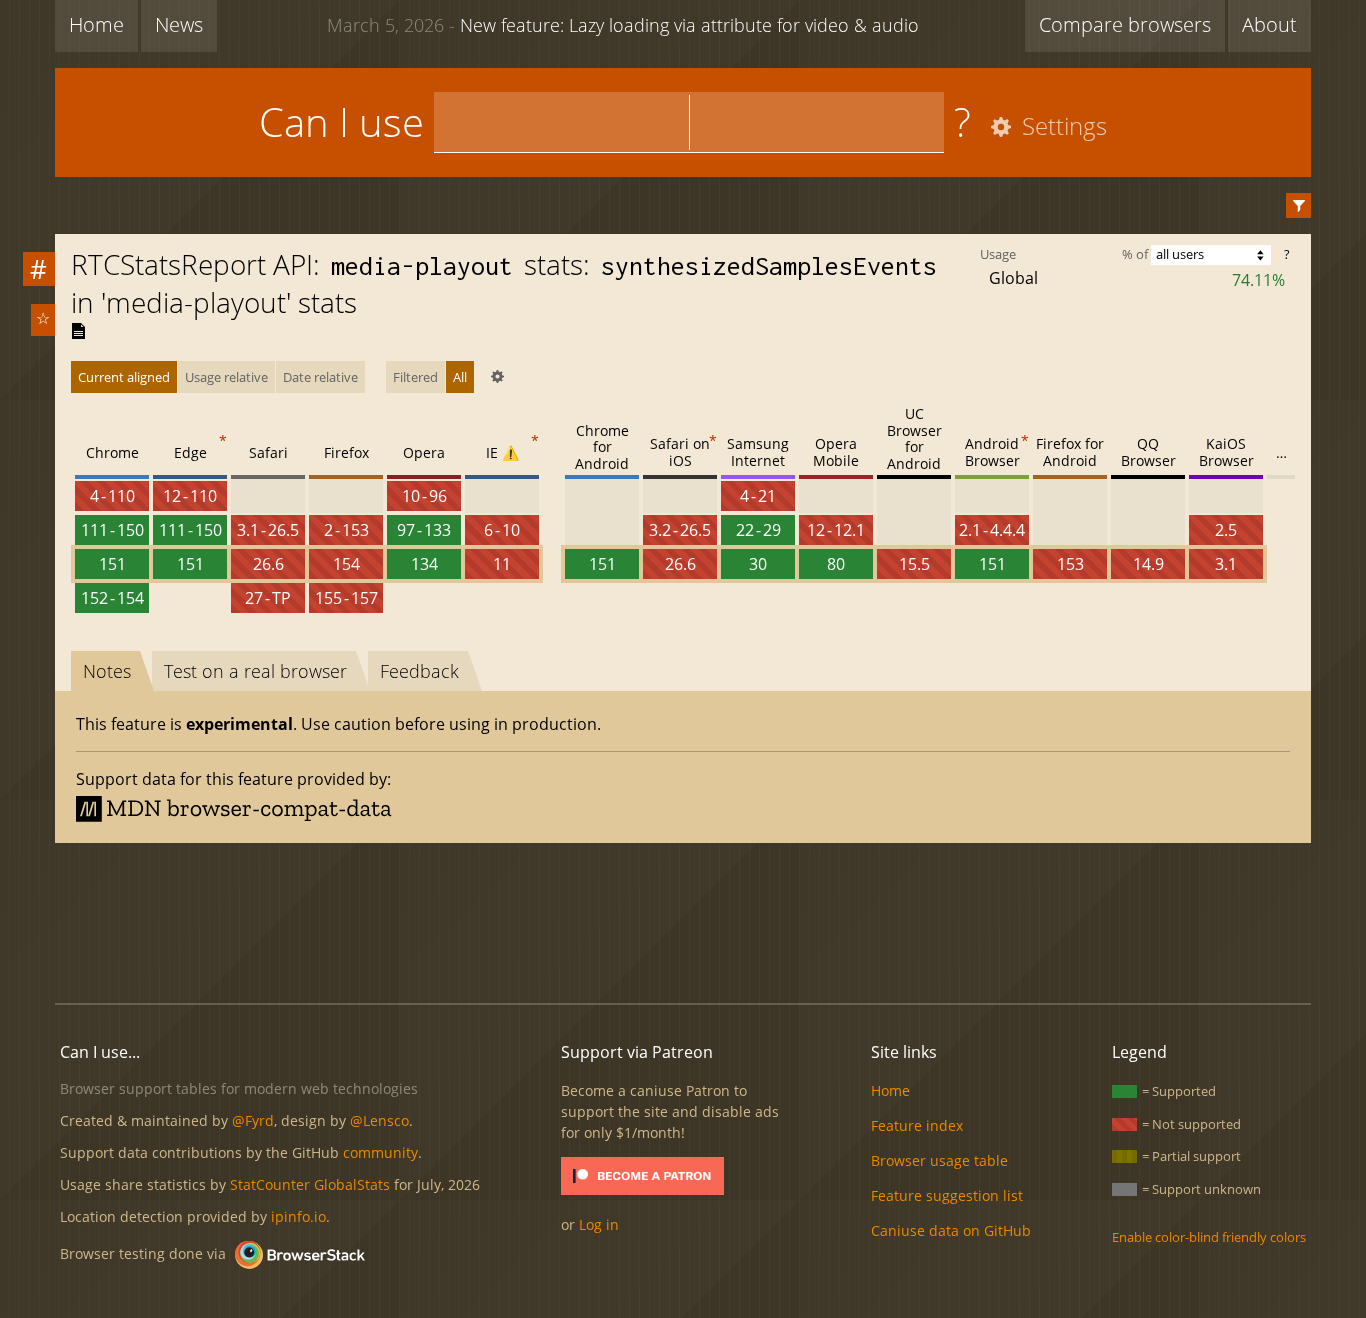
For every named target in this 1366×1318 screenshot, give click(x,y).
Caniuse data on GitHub (951, 1230)
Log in (599, 1224)
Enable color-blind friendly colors (1209, 1237)
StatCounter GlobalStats (310, 1184)
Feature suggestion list (947, 1195)
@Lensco (379, 1120)
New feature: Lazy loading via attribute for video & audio (623, 25)
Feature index (917, 1125)
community (380, 1152)
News (179, 24)
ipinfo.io (298, 1216)
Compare (1125, 24)
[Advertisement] (683, 920)
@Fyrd (253, 1120)
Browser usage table (939, 1160)
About (1269, 24)
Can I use (341, 121)
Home (96, 24)
